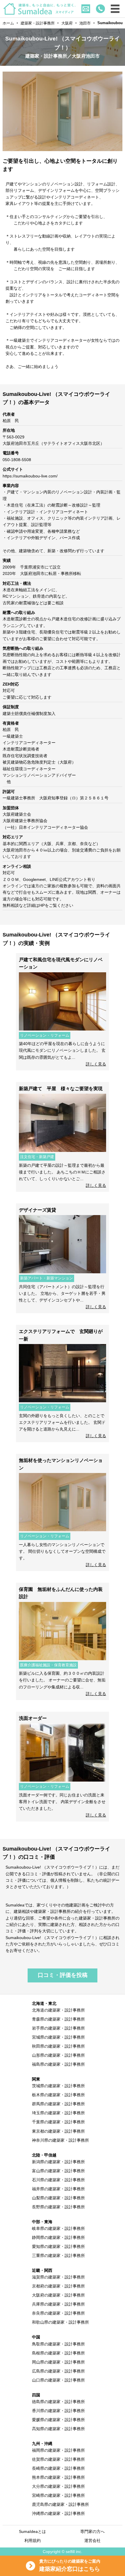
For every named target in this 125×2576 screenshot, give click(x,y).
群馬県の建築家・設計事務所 (58, 2104)
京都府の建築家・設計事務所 (58, 2286)
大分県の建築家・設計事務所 (58, 2486)
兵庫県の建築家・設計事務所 (58, 2304)
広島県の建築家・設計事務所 (58, 2371)
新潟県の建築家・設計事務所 (58, 2162)
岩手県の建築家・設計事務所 (58, 2028)
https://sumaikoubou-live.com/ (30, 476)
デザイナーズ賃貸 (40, 1210)
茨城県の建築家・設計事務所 (58, 2086)
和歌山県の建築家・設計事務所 (60, 2322)
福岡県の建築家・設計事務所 (58, 2450)
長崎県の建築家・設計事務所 (58, 2468)
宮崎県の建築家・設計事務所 (58, 2495)
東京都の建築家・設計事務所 (58, 2131)
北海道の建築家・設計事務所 (58, 2010)
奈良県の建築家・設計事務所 (58, 2313)
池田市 (85, 23)
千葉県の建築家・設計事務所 (58, 2122)
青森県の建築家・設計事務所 (58, 2019)
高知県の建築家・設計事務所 (58, 2429)
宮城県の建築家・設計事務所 (58, 2037)
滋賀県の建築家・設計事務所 (58, 2277)
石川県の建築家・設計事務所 (58, 2180)
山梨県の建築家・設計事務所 (58, 2198)
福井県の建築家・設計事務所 (58, 2189)
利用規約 (33, 2540)
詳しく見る (96, 1064)
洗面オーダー (33, 1718)
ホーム (8, 23)
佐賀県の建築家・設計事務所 (58, 2459)
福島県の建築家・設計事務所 (58, 2064)
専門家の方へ (92, 2531)
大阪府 (67, 23)
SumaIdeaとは (32, 2531)
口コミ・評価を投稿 (63, 1975)
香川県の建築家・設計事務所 (58, 2411)
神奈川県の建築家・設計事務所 (60, 2140)
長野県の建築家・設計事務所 (58, 2207)
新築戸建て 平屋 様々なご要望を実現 (61, 1089)
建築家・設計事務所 (38, 23)
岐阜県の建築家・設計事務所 (58, 2228)
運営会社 (92, 2540)
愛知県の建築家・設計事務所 (58, 2246)
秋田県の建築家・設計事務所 (58, 2046)
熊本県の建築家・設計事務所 (58, 2477)
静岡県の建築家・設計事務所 (58, 2237)
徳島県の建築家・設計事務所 (58, 2402)
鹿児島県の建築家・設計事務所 (60, 2504)
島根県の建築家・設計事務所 (58, 2353)
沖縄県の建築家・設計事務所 (58, 2513)
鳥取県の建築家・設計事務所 (58, 2344)
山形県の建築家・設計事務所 (58, 2055)
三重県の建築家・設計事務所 (58, 2255)
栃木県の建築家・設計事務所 (58, 2095)
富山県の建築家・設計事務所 (58, 2171)
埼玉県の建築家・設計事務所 (58, 2113)
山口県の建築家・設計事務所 (58, 2380)
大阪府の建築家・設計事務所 (58, 2295)
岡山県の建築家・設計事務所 (58, 2362)
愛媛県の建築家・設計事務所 (58, 2420)
